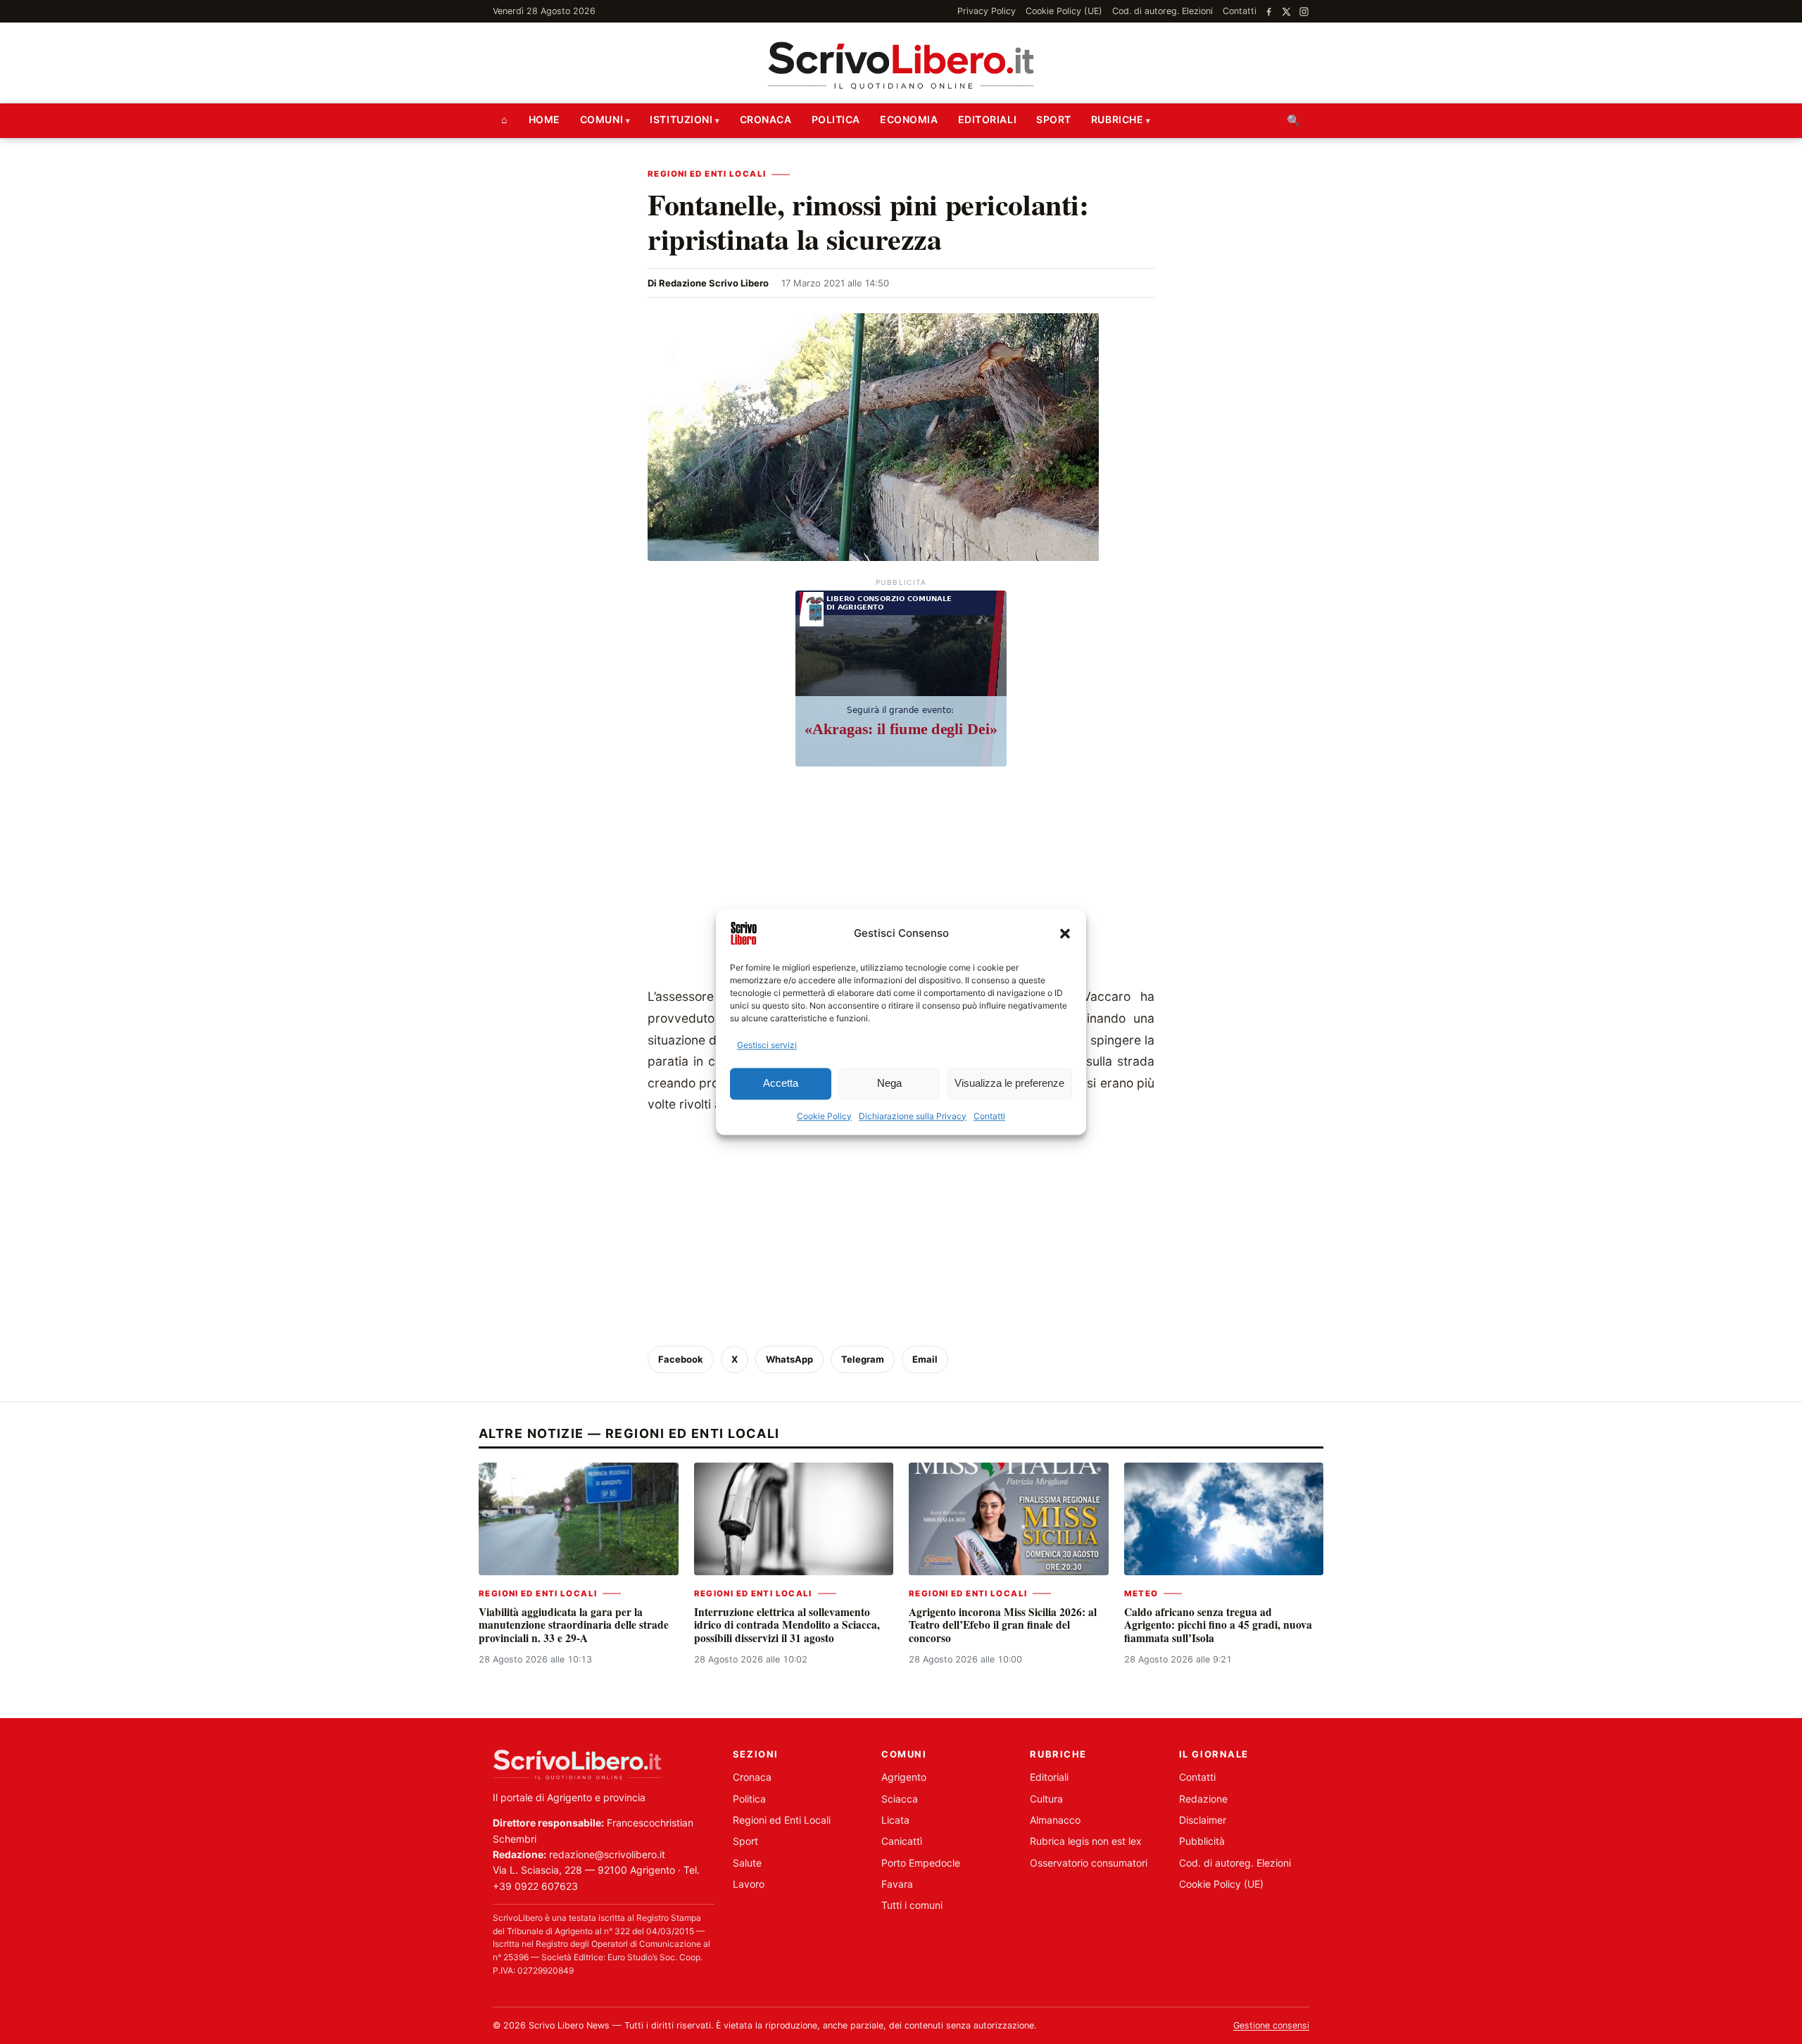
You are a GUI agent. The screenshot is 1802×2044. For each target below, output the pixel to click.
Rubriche (1117, 119)
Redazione (1203, 1799)
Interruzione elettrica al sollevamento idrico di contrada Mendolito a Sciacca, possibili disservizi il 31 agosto (787, 1625)
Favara (897, 1884)
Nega (889, 1084)
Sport (1054, 119)
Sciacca (900, 1799)
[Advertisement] (901, 881)
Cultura (1046, 1799)
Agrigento (904, 1777)
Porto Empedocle (921, 1863)
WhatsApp (789, 1359)
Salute (747, 1863)
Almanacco (1055, 1820)
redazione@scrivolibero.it (607, 1854)
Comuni (601, 119)
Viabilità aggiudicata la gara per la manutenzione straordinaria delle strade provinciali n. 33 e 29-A (574, 1625)
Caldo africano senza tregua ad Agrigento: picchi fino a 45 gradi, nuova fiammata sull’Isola (1218, 1625)
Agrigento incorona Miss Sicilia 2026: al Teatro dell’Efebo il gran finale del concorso (1003, 1625)
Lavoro (749, 1884)
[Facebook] (1269, 12)
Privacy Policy (987, 11)
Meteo (1141, 1594)
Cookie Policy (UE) (1064, 11)
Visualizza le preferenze (1009, 1084)
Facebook (681, 1359)
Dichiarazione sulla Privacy (913, 1116)
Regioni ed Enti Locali (707, 174)
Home (544, 119)
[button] (1065, 933)
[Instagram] (1304, 12)
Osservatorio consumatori (1089, 1863)
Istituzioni (681, 119)
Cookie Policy (824, 1116)
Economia (909, 119)
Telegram (863, 1359)
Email (925, 1359)
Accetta (781, 1084)
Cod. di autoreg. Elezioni (1163, 11)
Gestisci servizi (767, 1045)
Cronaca (766, 119)
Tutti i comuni (912, 1905)
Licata (895, 1820)
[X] (1286, 12)
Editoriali (988, 119)
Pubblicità (1202, 1841)
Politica (836, 119)
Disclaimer (1203, 1820)
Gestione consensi (1271, 2025)
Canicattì (902, 1841)
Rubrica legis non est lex (1086, 1841)
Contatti (989, 1116)
